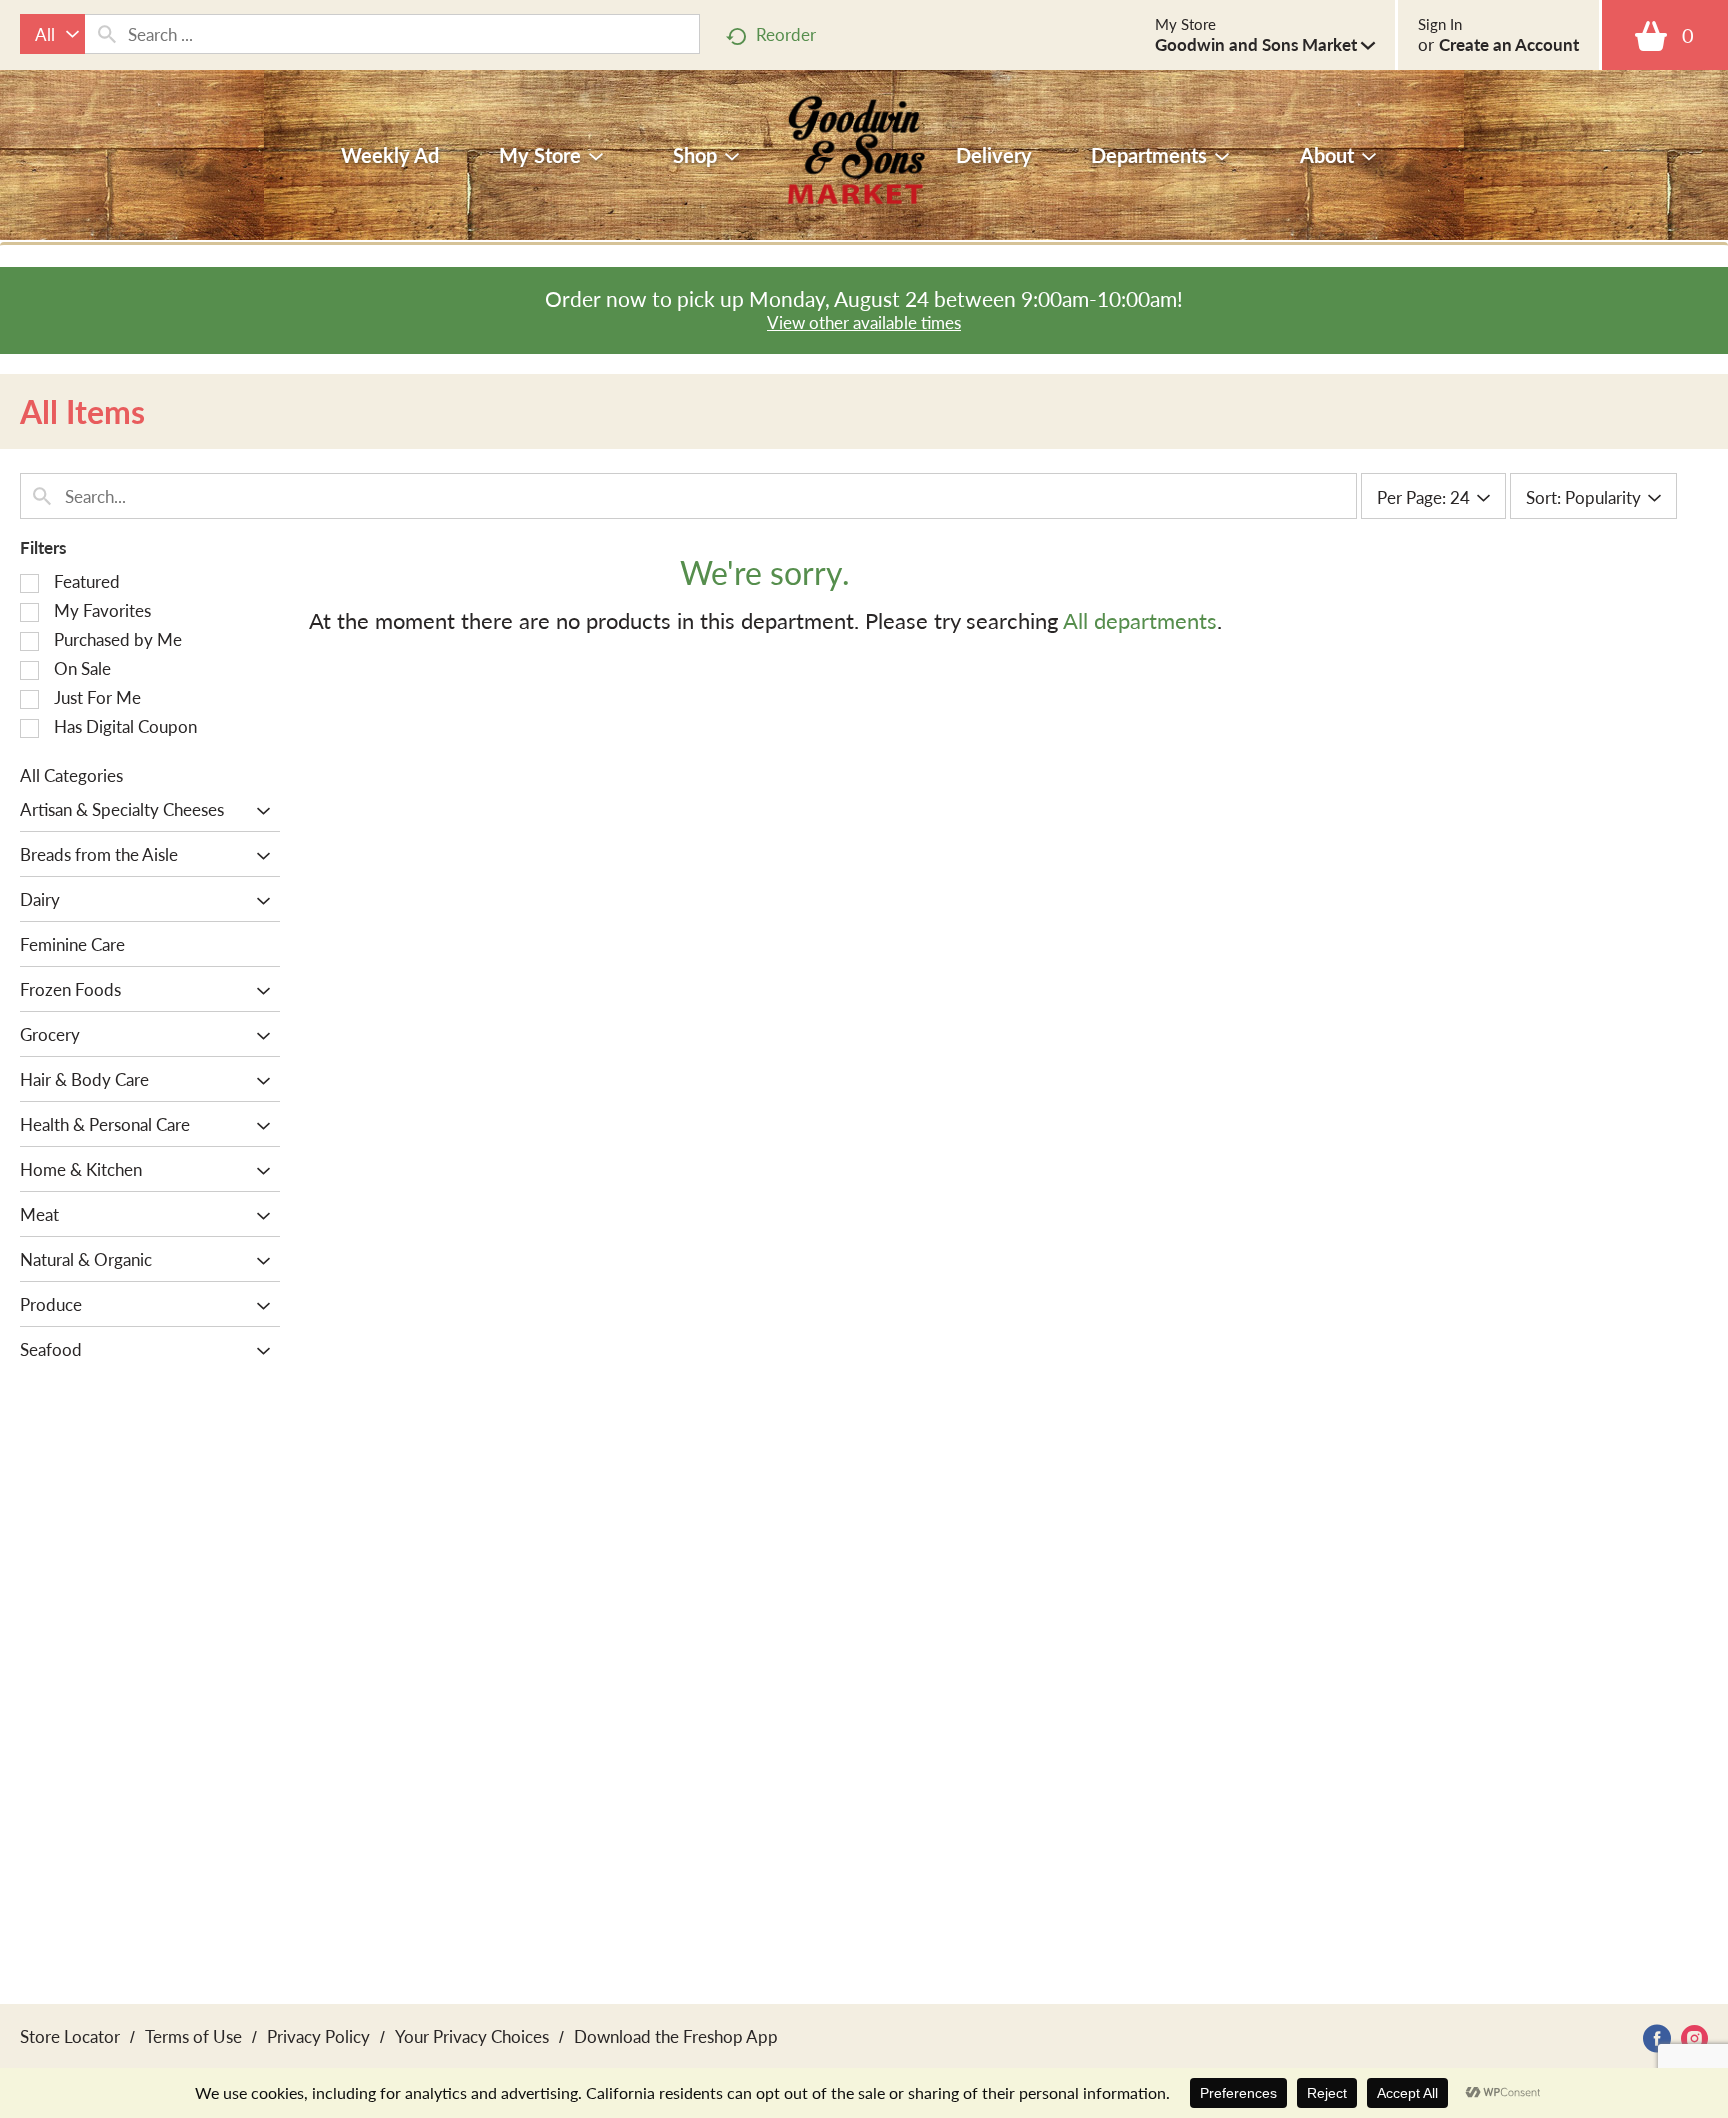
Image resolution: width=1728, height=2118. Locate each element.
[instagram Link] (1694, 2038)
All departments (1140, 620)
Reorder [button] (786, 34)
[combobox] (52, 34)
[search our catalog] (107, 34)
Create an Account (1509, 44)
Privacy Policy (318, 2036)
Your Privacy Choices (472, 2036)
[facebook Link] (1657, 2038)
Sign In (1440, 24)
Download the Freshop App (676, 2036)
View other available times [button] (864, 322)
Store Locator (70, 2036)
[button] (1265, 44)
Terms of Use (193, 2036)
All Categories (71, 775)
